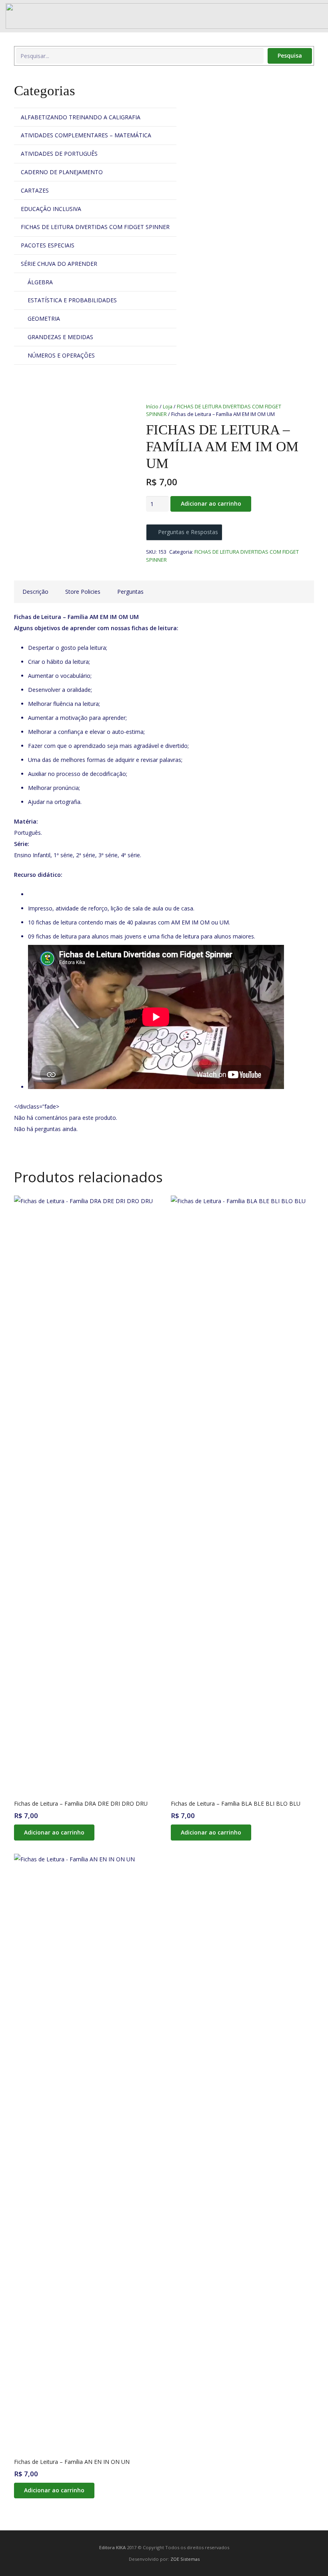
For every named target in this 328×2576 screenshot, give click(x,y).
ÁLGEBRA (40, 282)
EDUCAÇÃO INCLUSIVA (51, 209)
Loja (168, 407)
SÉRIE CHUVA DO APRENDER (59, 264)
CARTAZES (35, 190)
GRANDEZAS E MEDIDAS (60, 337)
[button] (54, 1832)
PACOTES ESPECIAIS (48, 245)
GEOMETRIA (44, 318)
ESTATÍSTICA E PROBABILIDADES (72, 300)
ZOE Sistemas (185, 2559)
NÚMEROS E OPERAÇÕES (61, 355)
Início (152, 407)
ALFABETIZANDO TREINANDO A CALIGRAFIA (81, 117)
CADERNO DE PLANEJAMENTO (62, 172)
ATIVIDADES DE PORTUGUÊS (59, 154)
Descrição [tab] (35, 592)
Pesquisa (290, 55)
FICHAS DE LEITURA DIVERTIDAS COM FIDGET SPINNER (95, 227)
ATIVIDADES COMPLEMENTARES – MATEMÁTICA (86, 135)
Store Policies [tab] (83, 592)
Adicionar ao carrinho (211, 503)
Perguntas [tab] (130, 592)
